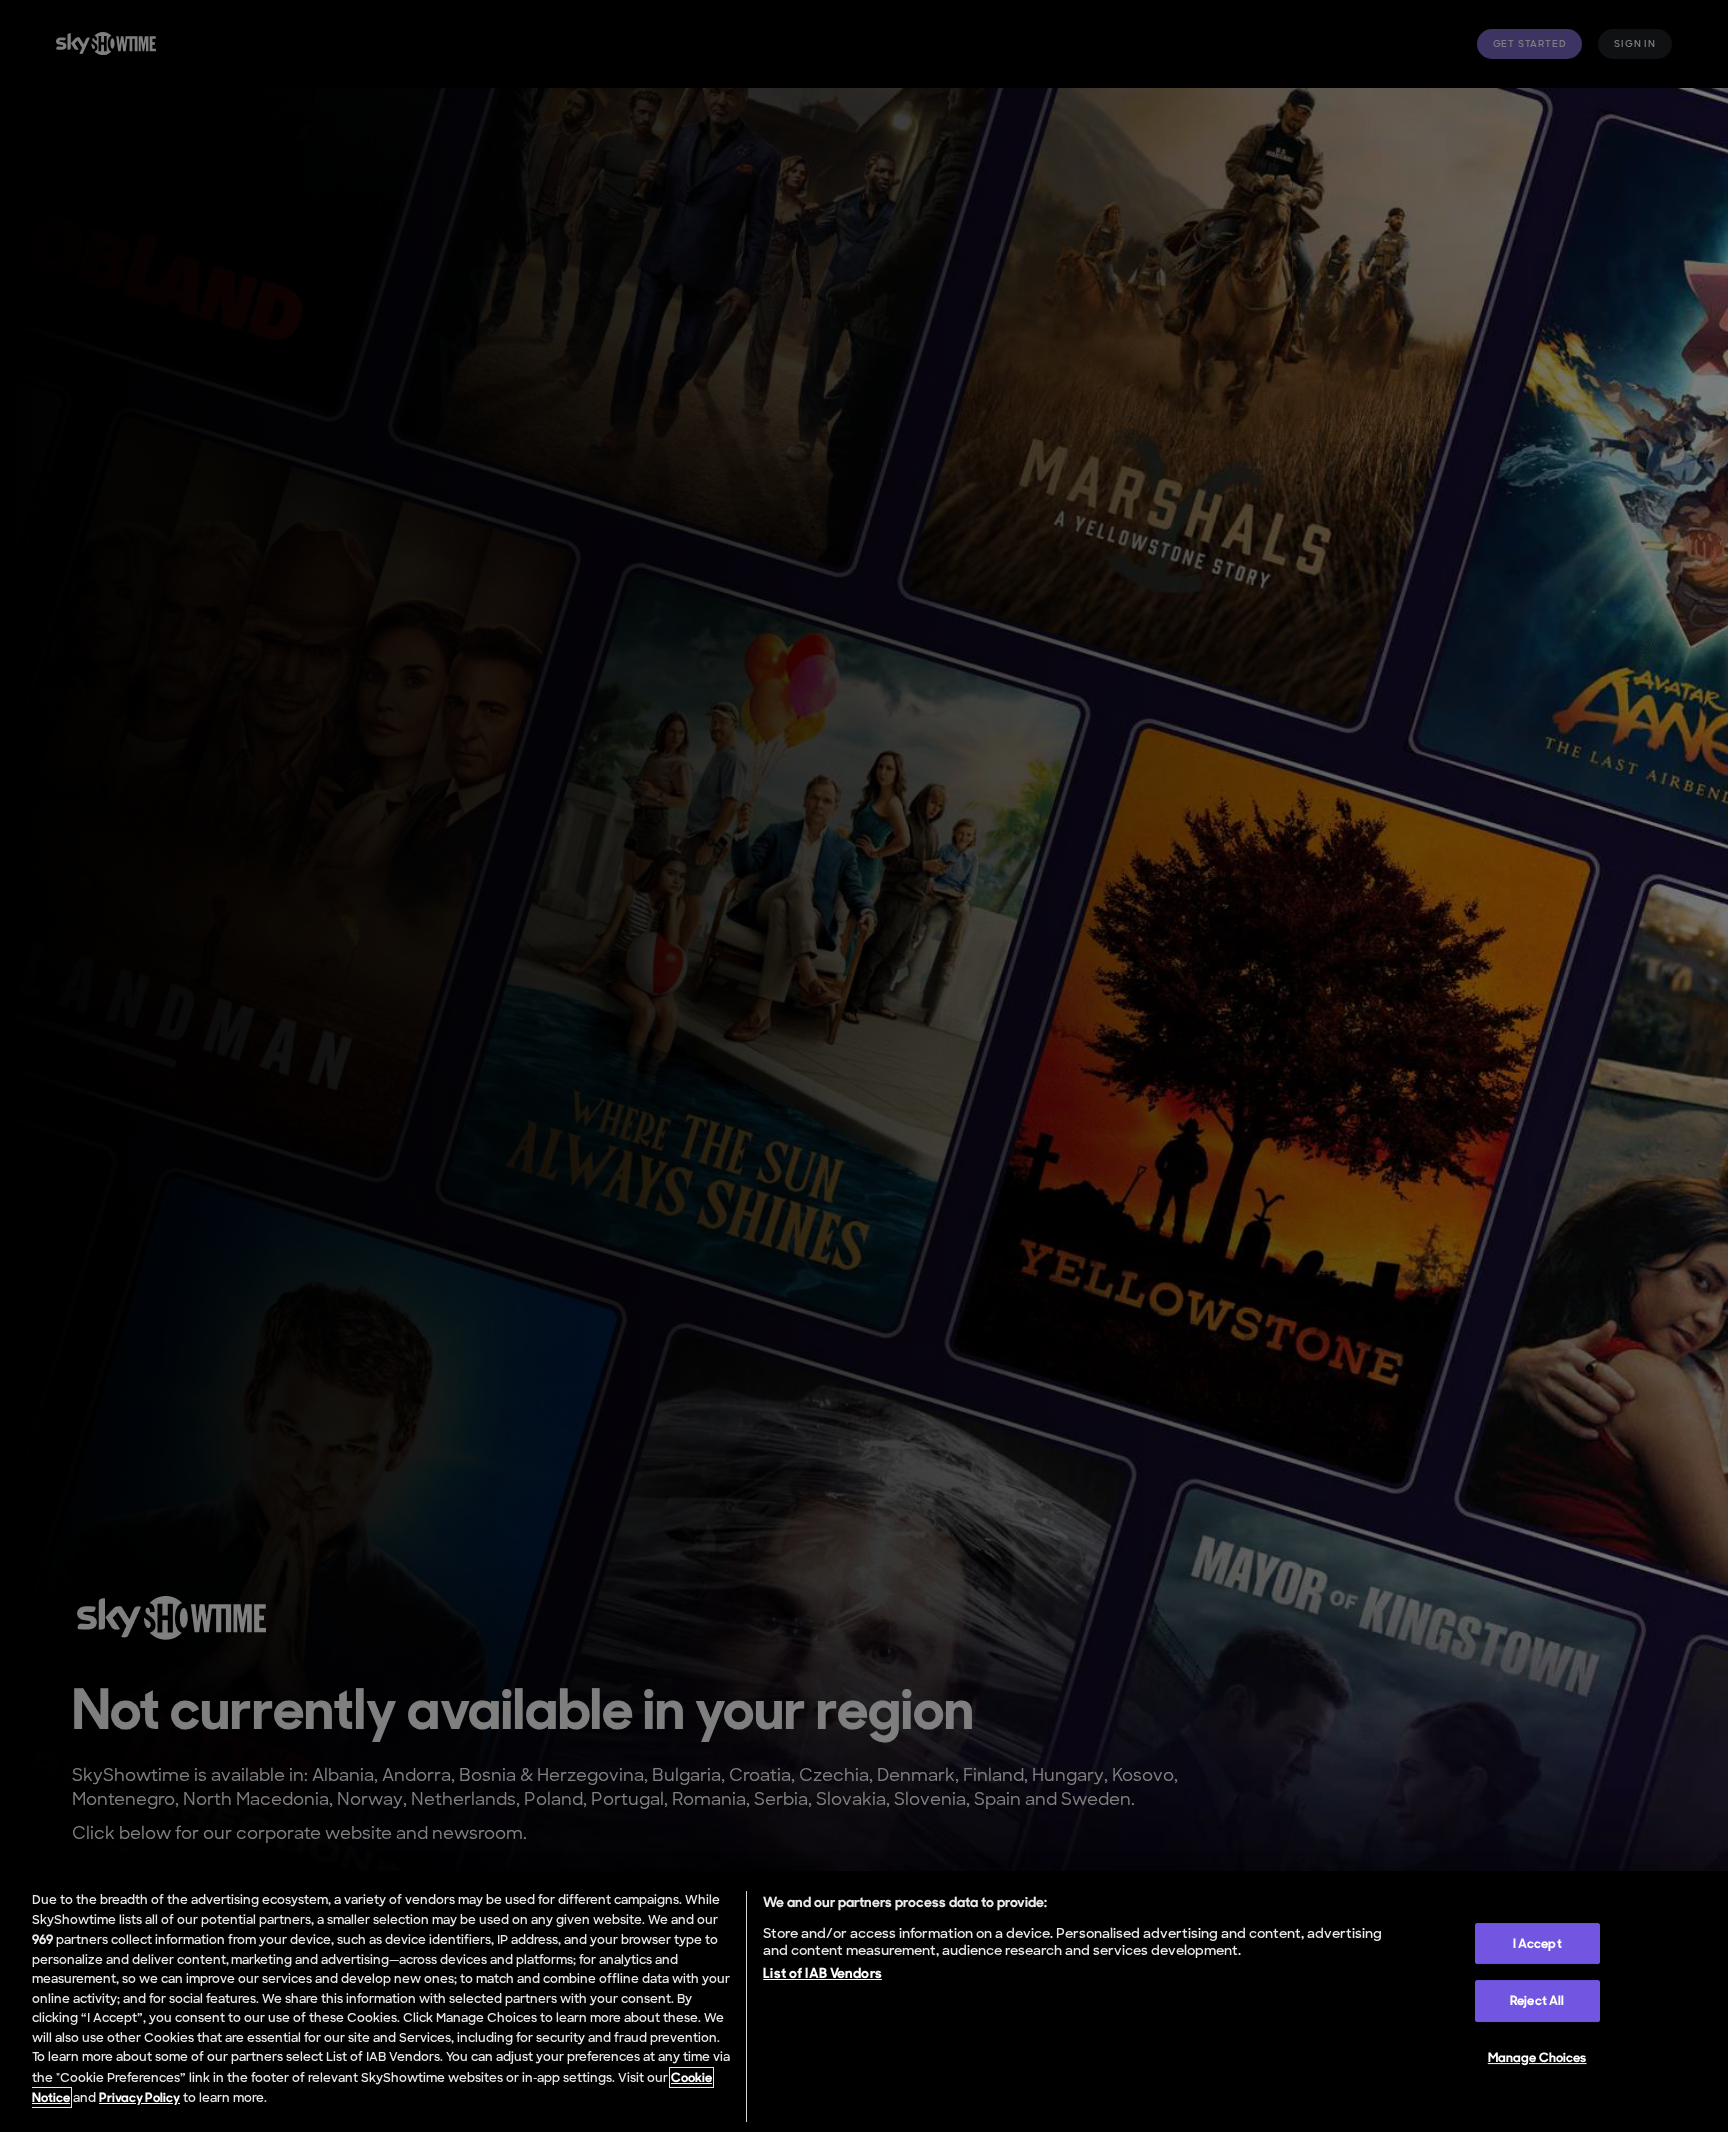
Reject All (1537, 2000)
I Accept (1537, 1943)
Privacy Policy (139, 2097)
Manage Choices (1537, 2057)
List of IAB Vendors (822, 1973)
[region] (864, 2001)
